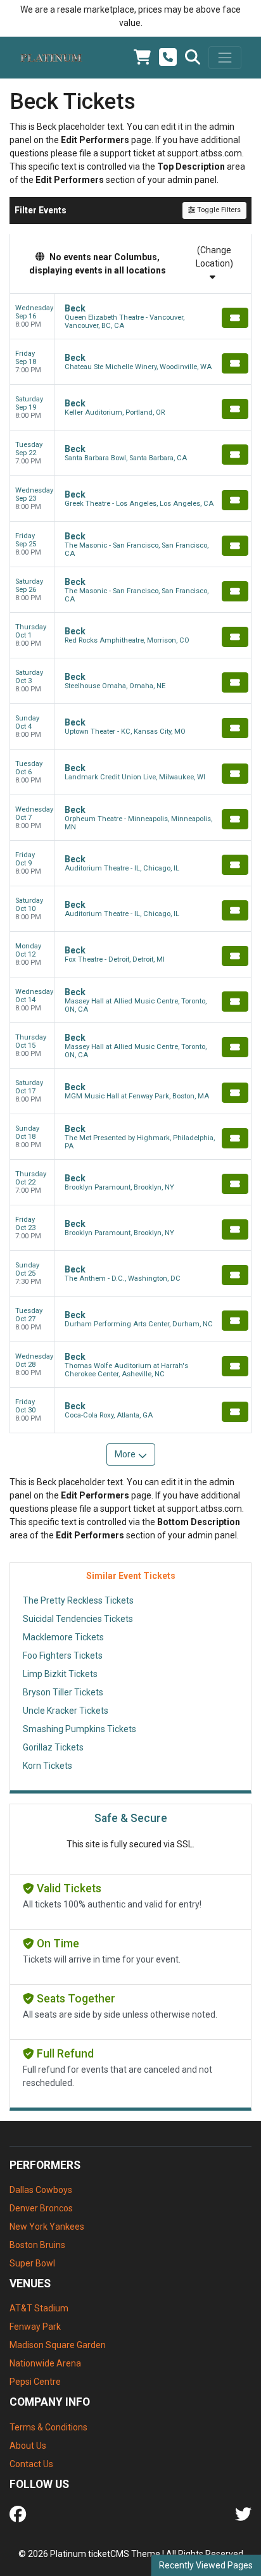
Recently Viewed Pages (206, 2565)
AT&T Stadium (39, 2308)
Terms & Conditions (48, 2427)
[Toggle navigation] (225, 58)
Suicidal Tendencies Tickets (78, 1619)
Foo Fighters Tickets (63, 1656)
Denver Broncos (41, 2208)
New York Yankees (47, 2227)
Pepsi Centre (35, 2382)
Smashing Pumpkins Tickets (80, 1729)
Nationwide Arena (45, 2363)
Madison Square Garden (58, 2345)
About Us (28, 2446)
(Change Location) (214, 257)
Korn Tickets (48, 1766)
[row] (130, 317)
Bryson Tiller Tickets (63, 1692)
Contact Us (31, 2464)
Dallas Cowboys (41, 2190)
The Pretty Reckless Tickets (78, 1600)
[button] (193, 58)
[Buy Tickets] (235, 318)
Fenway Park (35, 2327)
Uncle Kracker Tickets (66, 1711)
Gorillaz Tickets (53, 1747)
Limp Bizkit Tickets (60, 1674)
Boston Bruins (37, 2245)
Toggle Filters (218, 210)
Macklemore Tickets (63, 1637)
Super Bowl (32, 2263)
